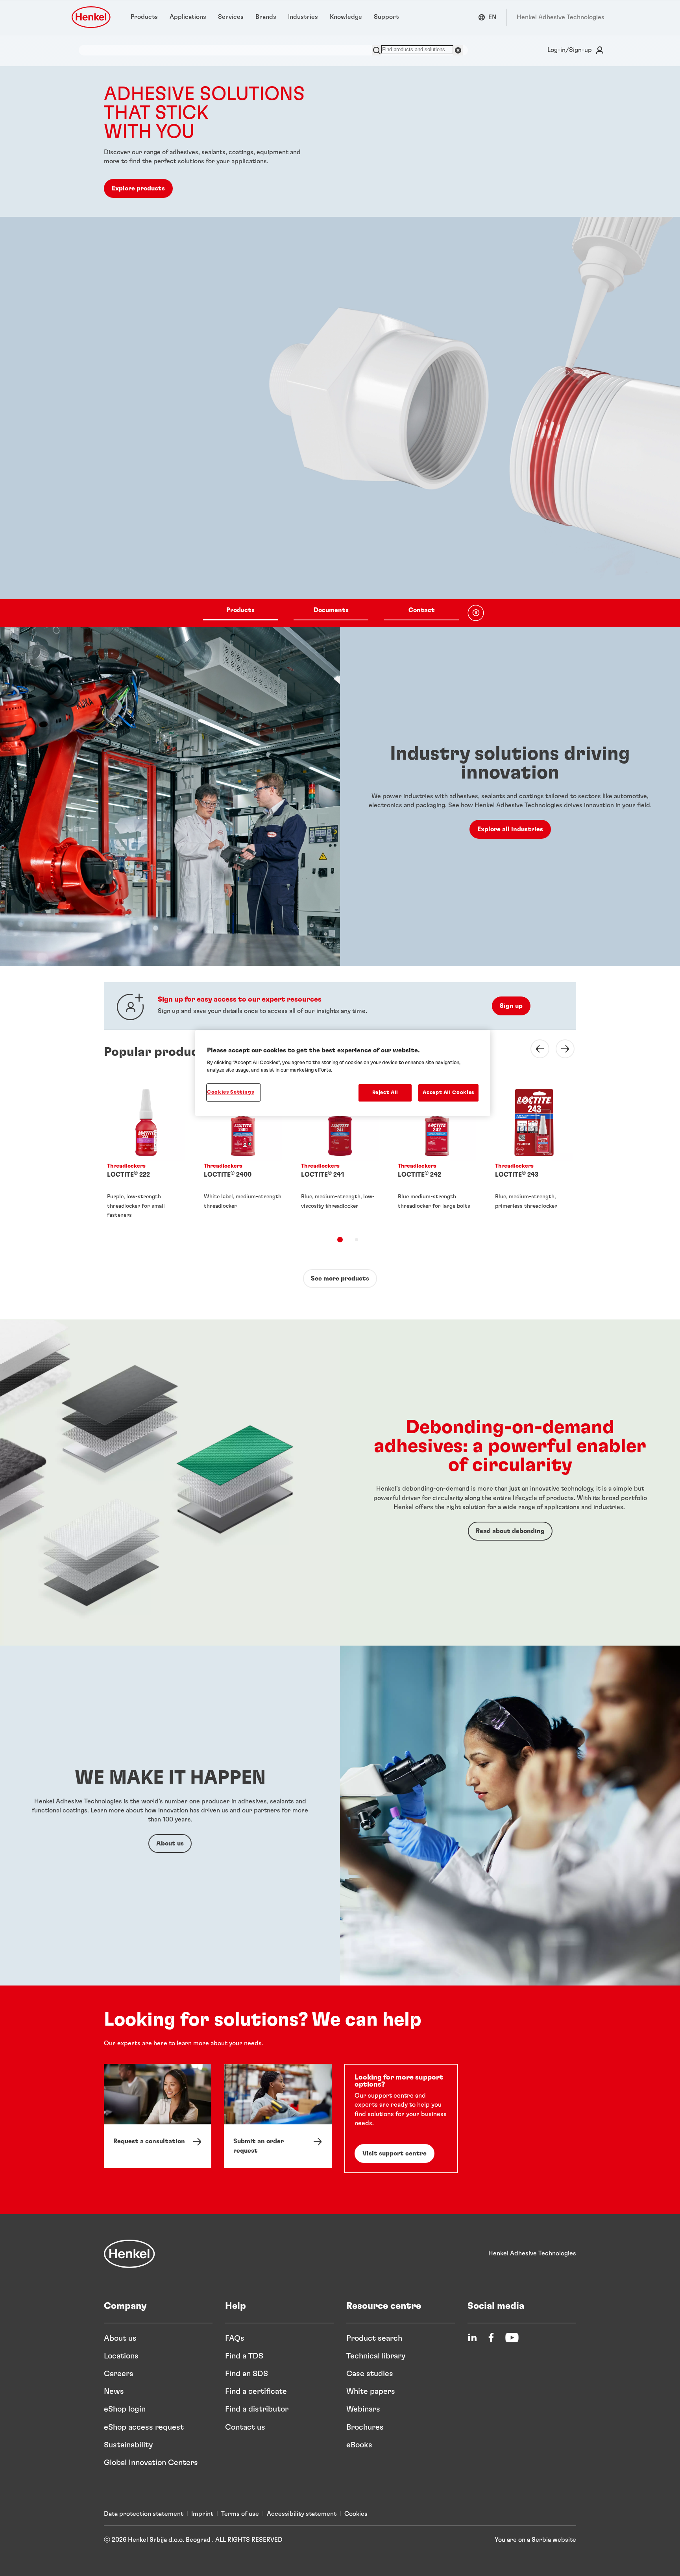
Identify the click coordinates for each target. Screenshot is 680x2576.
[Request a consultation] (158, 2116)
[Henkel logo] (92, 17)
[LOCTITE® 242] (437, 1153)
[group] (340, 346)
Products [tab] (240, 610)
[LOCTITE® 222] (146, 1153)
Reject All (385, 1093)
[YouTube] (512, 2338)
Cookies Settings (230, 1092)
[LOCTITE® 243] (534, 1153)
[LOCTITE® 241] (340, 1153)
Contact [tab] (422, 610)
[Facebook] (491, 2338)
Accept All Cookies (448, 1093)
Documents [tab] (331, 610)
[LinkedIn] (472, 2338)
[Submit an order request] (278, 2116)
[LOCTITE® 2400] (243, 1153)
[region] (343, 1073)
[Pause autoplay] (476, 613)
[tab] (340, 1240)
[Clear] (458, 50)
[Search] (377, 50)
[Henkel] (129, 2254)
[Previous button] (535, 1049)
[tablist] (331, 613)
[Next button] (560, 1049)
